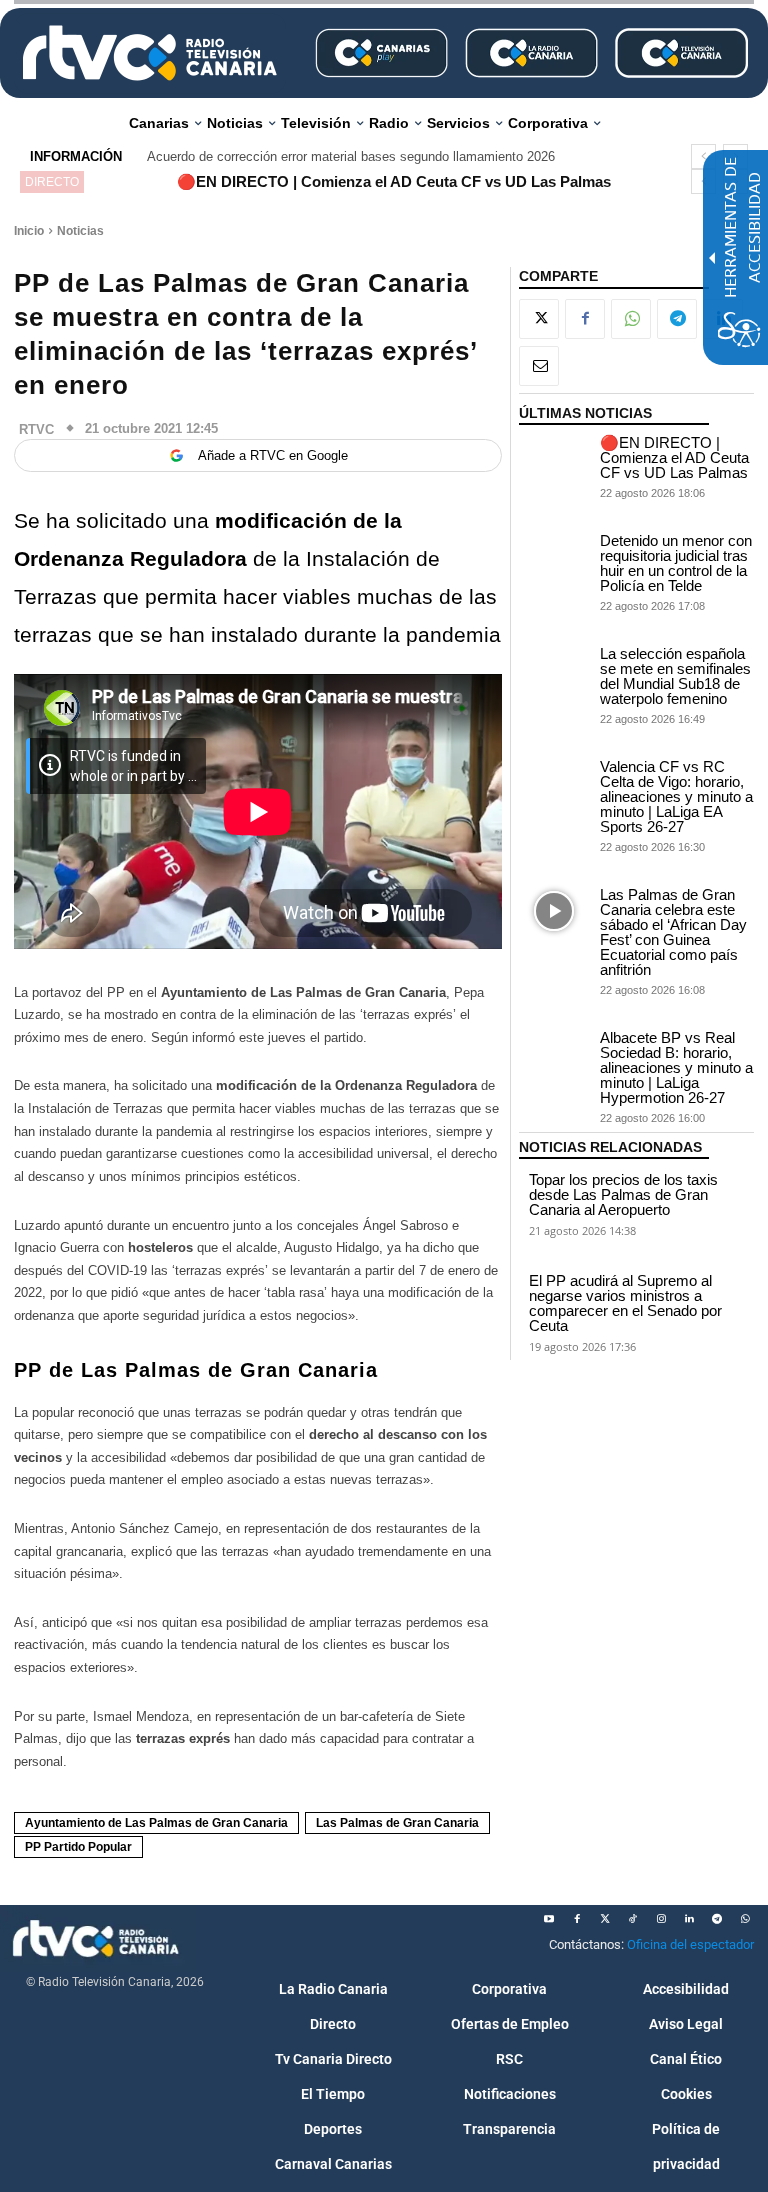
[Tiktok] (633, 1919)
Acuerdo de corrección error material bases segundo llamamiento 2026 (351, 156)
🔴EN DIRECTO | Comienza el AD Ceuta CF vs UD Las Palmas (394, 181)
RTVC (36, 429)
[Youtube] (549, 1919)
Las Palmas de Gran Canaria (397, 1823)
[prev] (703, 156)
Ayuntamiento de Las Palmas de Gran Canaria (156, 1823)
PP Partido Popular (78, 1847)
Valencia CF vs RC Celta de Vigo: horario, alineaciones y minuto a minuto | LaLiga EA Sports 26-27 (676, 796)
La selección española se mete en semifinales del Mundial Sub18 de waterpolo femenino (675, 676)
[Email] (539, 366)
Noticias (80, 231)
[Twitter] (605, 1919)
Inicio (29, 231)
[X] (539, 319)
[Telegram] (677, 319)
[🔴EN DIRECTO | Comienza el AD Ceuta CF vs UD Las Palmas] (554, 459)
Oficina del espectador (690, 1944)
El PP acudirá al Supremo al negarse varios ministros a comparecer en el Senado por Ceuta (625, 1303)
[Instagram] (661, 1919)
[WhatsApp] (631, 319)
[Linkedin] (689, 1919)
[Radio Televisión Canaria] (150, 53)
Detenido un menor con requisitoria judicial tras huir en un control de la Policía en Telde (676, 563)
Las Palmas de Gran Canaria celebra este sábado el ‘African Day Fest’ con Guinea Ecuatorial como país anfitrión (673, 932)
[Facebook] (585, 319)
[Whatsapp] (745, 1919)
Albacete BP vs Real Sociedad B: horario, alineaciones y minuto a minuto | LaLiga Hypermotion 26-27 (676, 1067)
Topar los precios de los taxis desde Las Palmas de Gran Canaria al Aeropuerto (623, 1194)
